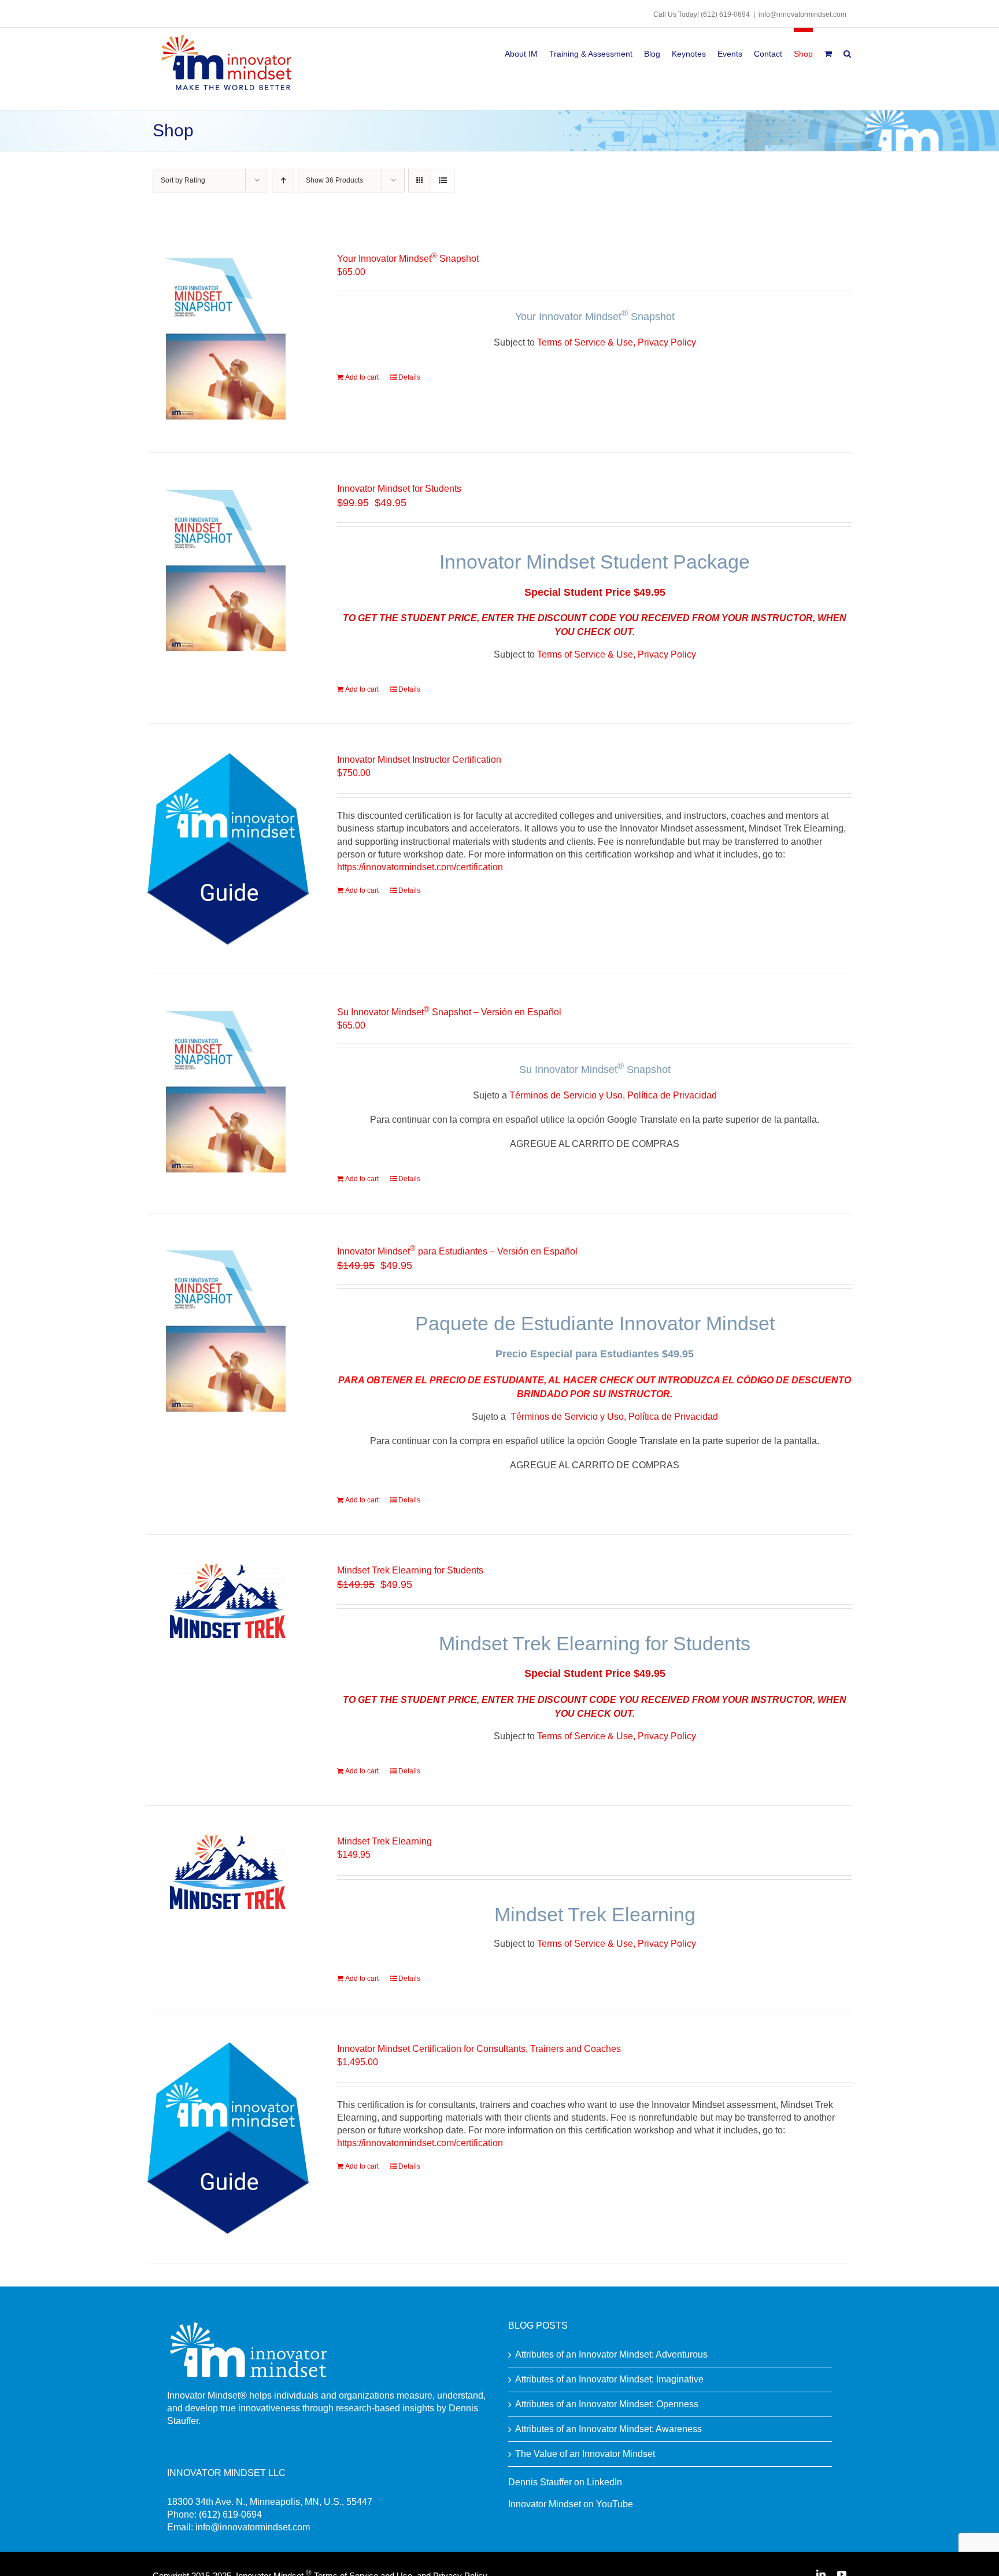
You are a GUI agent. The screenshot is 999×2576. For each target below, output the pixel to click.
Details (409, 377)
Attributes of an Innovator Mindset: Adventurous (611, 2354)
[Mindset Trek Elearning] (228, 1872)
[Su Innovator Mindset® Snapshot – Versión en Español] (228, 1090)
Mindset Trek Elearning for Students (410, 1570)
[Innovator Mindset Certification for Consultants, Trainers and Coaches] (228, 2138)
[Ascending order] (283, 181)
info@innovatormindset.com (802, 14)
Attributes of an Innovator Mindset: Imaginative (609, 2379)
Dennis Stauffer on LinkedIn (565, 2482)
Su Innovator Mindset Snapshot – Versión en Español (449, 1012)
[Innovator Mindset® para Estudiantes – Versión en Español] (228, 1329)
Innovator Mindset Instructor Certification (419, 760)
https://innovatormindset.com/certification (420, 867)
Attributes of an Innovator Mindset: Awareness (608, 2429)
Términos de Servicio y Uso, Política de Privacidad (613, 1095)
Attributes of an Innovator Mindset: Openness (607, 2404)
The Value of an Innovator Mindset (585, 2454)
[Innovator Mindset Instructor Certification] (228, 849)
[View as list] (443, 181)
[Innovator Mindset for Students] (228, 569)
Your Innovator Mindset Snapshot (408, 259)
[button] (847, 52)
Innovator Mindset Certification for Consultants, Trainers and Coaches (479, 2049)
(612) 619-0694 (725, 14)
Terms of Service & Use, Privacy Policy (617, 342)
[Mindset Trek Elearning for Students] (228, 1601)
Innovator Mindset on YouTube (571, 2504)
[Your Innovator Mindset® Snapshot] (228, 337)
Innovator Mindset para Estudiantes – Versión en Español (457, 1251)
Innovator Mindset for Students (399, 489)
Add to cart (362, 377)
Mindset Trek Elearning (384, 1841)
